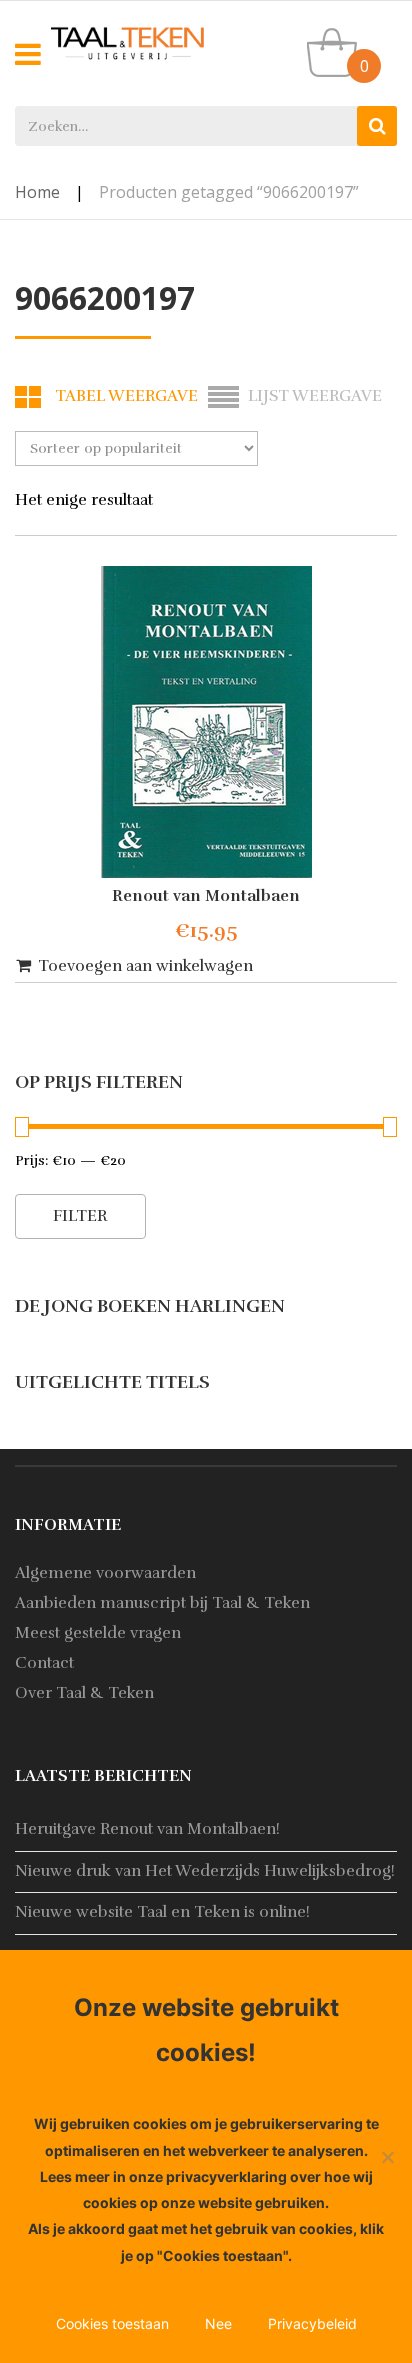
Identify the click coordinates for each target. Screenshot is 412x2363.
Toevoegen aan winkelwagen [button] (145, 966)
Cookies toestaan (112, 2323)
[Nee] (387, 2157)
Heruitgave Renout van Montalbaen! (147, 1829)
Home (37, 192)
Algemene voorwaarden (105, 1573)
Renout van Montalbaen (206, 896)
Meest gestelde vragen (98, 1633)
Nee (218, 2323)
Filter (80, 1216)
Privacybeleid (312, 2323)
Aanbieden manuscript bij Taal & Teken (162, 1603)
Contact (44, 1663)
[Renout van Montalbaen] (206, 722)
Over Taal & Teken (84, 1693)
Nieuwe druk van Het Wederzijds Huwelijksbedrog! (205, 1871)
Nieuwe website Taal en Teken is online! (162, 1912)
